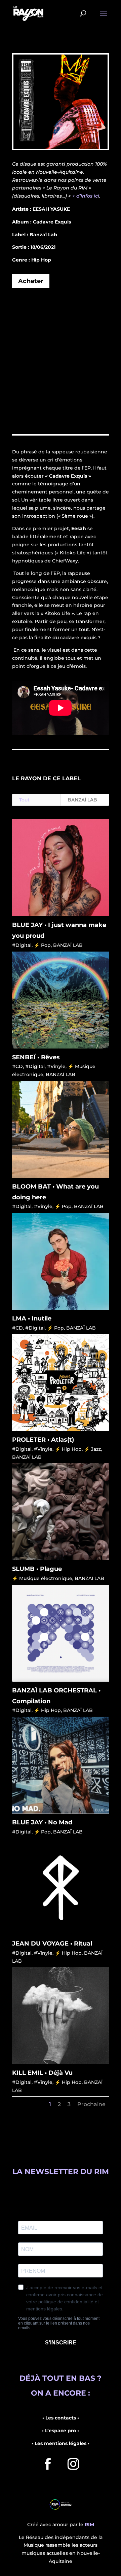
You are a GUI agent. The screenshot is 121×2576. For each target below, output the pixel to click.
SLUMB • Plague (37, 1569)
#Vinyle (56, 1066)
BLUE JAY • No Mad (42, 1822)
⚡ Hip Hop (68, 1449)
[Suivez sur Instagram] (73, 2464)
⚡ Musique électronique (42, 1578)
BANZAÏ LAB (82, 800)
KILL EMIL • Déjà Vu (42, 2073)
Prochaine (91, 2104)
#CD (17, 1066)
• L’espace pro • (61, 2431)
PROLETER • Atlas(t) (43, 1440)
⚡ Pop (42, 945)
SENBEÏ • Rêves (36, 1057)
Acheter (31, 281)
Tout (24, 800)
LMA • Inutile (32, 1318)
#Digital (22, 945)
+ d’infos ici (86, 196)
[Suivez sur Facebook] (48, 2464)
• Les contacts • (61, 2418)
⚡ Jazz (92, 1449)
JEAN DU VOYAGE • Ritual (52, 1944)
